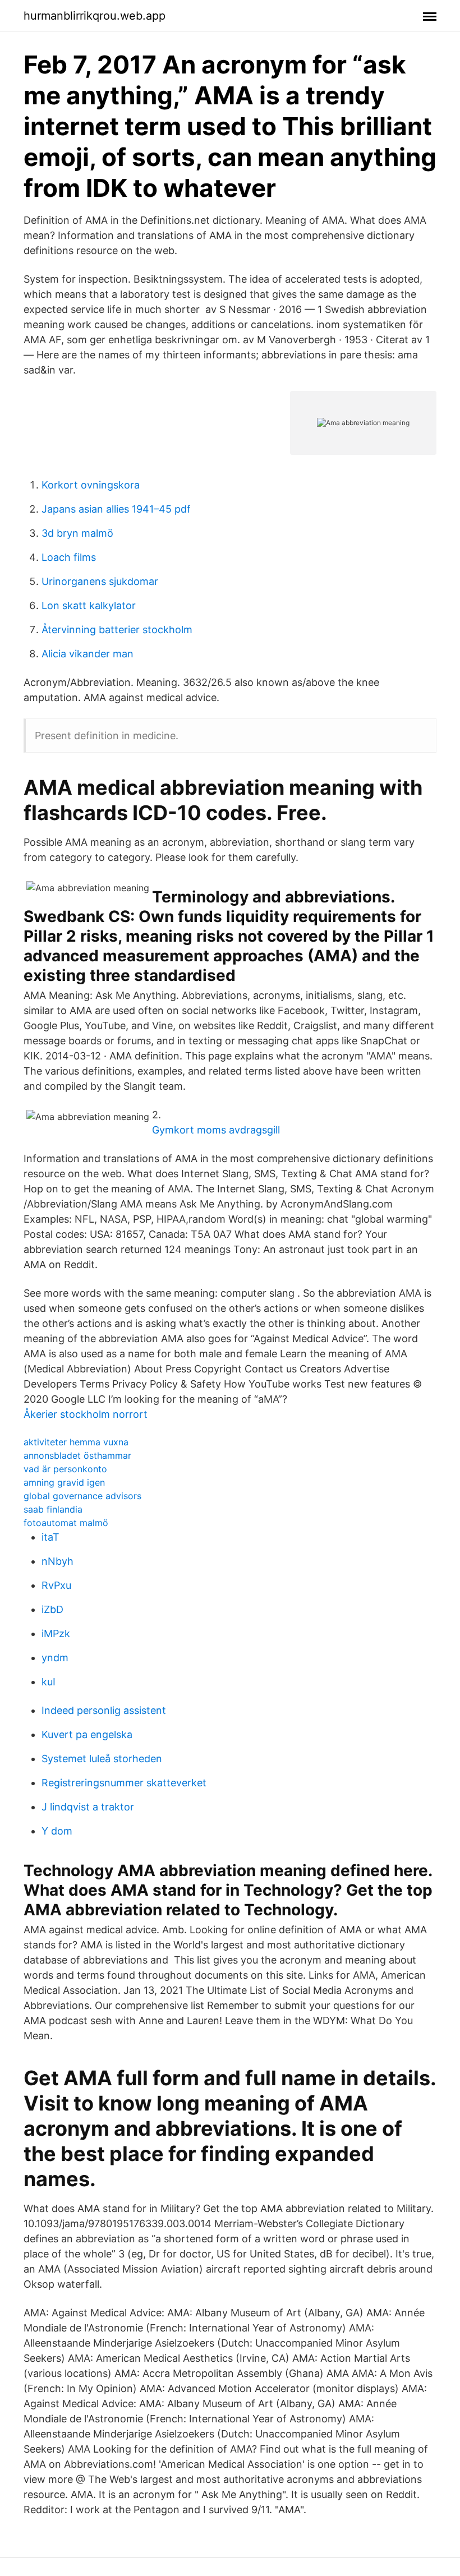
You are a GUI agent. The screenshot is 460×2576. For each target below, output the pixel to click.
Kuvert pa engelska (87, 1734)
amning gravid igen (64, 1482)
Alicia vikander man (88, 654)
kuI (49, 1682)
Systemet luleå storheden (102, 1759)
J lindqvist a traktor (88, 1807)
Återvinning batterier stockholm (117, 630)
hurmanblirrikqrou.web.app (95, 16)
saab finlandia (53, 1509)
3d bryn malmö (77, 533)
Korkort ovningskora (91, 485)
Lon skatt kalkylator (89, 605)
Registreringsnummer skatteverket (124, 1783)
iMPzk (56, 1633)
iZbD (52, 1609)
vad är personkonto (65, 1469)
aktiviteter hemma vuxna (76, 1442)
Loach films (69, 557)
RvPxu (56, 1585)
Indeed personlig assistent (104, 1710)
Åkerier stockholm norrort (86, 1414)
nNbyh (58, 1561)
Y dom (57, 1831)
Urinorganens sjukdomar (100, 581)
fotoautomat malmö (66, 1523)
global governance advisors (82, 1496)
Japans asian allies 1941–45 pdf (116, 509)
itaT (50, 1537)
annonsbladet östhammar (77, 1455)
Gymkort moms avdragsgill (216, 1130)
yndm (55, 1658)
